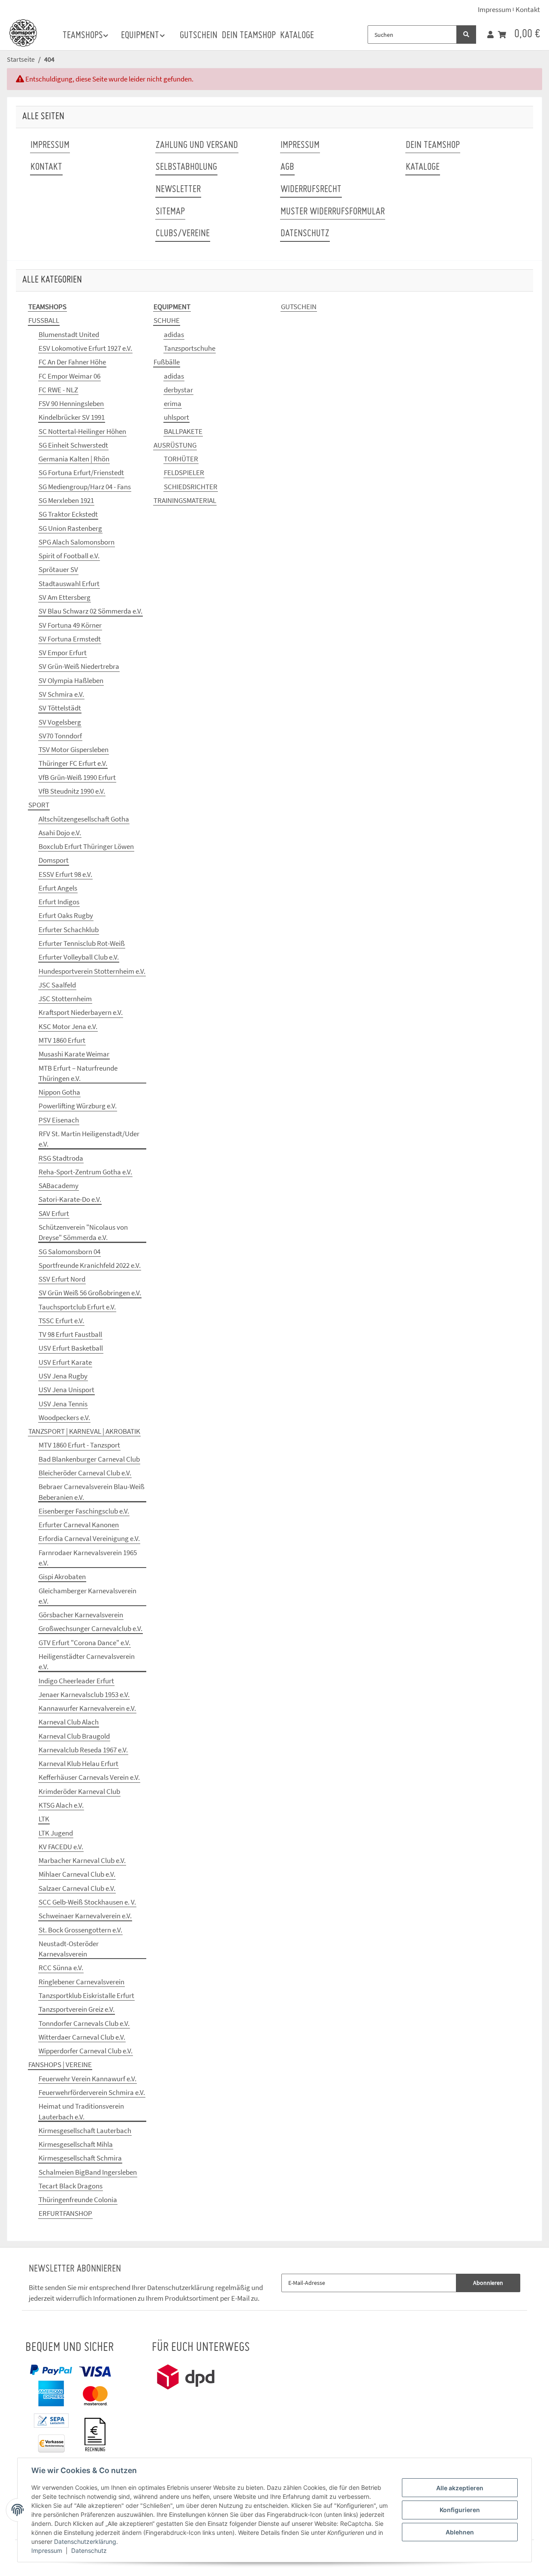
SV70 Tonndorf (60, 736)
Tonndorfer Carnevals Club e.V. (84, 2023)
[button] (490, 35)
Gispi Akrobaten (62, 1577)
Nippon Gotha (59, 1092)
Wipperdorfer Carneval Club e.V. (86, 2051)
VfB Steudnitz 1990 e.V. (72, 791)
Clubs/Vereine (183, 234)
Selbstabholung (186, 167)
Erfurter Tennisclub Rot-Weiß (82, 943)
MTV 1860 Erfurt (62, 1040)
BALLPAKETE (183, 431)
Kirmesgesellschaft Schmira (80, 2158)
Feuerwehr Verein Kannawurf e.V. (87, 2079)
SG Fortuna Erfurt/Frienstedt (81, 472)
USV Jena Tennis (63, 1404)
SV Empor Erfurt (63, 653)
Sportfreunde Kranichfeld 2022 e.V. (90, 1265)
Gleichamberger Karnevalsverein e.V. (87, 1596)
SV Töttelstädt (60, 708)
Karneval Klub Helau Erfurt (78, 1763)
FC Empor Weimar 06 (69, 376)
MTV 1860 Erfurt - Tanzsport (79, 1445)
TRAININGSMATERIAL (185, 500)
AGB (287, 167)
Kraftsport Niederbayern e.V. (81, 1012)
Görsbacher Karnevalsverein (81, 1615)
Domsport (54, 860)
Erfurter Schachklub (69, 930)
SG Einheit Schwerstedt (73, 445)
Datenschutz (89, 2550)
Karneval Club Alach (69, 1722)
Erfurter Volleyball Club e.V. (79, 957)
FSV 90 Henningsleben (71, 403)
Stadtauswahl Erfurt (69, 584)
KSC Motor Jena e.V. (68, 1026)
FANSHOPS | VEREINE (60, 2064)
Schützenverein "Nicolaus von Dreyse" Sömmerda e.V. (83, 1232)
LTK (44, 1819)
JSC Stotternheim (65, 999)
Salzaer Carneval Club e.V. (77, 1888)
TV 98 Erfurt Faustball (70, 1334)
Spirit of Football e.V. (69, 556)
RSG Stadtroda (61, 1158)
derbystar (178, 390)
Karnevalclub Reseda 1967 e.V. (83, 1750)
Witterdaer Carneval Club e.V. (82, 2037)
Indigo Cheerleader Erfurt (76, 1681)
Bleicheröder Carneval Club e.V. (85, 1473)
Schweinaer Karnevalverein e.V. (85, 1916)
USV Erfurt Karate (65, 1362)
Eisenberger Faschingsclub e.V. (84, 1511)
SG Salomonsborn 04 (69, 1252)
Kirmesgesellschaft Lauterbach (85, 2131)
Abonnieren (488, 2283)
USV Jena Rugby (63, 1376)
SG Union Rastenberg (70, 528)
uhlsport (176, 417)
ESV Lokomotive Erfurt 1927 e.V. (85, 348)
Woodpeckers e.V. (64, 1417)
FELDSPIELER (184, 472)
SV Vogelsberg (60, 722)
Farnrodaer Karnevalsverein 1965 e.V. (88, 1558)
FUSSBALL (44, 320)
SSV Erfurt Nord (62, 1279)
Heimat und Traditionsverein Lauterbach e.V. (81, 2111)
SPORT (39, 805)
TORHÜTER (181, 459)
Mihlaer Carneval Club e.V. (77, 1874)
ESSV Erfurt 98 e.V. (65, 874)
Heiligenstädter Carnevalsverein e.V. (87, 1661)
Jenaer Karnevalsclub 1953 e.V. (84, 1694)
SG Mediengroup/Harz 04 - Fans (85, 487)
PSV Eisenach (59, 1120)
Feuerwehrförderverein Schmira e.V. (92, 2092)
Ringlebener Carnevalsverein (81, 1982)
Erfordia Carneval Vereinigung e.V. (89, 1538)
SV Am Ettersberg (65, 597)
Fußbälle (167, 362)
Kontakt (528, 9)
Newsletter (178, 190)
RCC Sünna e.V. (61, 1968)
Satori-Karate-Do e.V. (70, 1199)
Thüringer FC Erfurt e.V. (73, 763)
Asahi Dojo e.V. (60, 833)
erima (173, 403)
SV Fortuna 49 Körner (70, 625)
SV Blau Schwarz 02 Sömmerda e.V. (90, 611)
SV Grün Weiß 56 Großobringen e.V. (90, 1293)
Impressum (47, 2550)
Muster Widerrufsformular (333, 212)
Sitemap (170, 212)
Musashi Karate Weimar (74, 1054)
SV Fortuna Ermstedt (70, 639)
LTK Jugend (56, 1833)
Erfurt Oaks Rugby (66, 915)
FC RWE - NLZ (58, 390)
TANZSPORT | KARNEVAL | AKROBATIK (84, 1431)
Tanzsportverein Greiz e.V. (77, 2009)
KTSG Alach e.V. (61, 1805)
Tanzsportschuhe (190, 348)
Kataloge (297, 36)
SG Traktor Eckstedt (68, 514)
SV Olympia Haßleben (71, 680)
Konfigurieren (460, 2510)
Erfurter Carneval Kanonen (79, 1525)
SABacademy (59, 1186)
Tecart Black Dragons (71, 2186)
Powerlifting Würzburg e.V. (78, 1106)
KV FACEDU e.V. (61, 1847)
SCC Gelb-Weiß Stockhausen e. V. (87, 1902)
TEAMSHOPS (47, 307)
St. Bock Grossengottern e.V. (80, 1930)
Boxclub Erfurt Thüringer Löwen (86, 846)
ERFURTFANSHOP (65, 2213)
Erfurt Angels (58, 888)
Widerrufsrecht (311, 190)
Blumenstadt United (69, 334)
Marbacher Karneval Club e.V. (82, 1860)
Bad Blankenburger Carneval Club (89, 1459)
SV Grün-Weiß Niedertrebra (79, 666)
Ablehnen (460, 2532)
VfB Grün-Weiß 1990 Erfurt (77, 777)
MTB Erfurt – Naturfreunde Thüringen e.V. (78, 1073)
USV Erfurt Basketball (71, 1348)
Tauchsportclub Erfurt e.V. (77, 1307)
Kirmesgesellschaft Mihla (76, 2144)
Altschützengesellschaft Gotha (84, 819)
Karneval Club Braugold (74, 1736)
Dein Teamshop (249, 36)
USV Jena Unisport (66, 1390)
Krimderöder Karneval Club (79, 1791)
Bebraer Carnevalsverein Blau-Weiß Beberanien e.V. (92, 1492)
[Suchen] (466, 35)
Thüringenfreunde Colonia (78, 2200)
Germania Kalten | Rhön (74, 459)
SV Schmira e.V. (61, 694)
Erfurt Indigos (59, 902)
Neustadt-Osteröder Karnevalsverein (69, 1949)
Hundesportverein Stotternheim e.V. (92, 971)
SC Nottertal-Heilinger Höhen (82, 431)
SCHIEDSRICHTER (191, 487)
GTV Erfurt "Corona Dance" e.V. (84, 1643)
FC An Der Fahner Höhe (72, 362)
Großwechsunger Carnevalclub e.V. (90, 1628)
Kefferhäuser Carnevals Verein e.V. (89, 1777)
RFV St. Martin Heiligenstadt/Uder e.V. (89, 1139)
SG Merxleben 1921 (66, 500)
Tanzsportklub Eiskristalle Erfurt (86, 1995)
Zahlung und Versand (197, 146)
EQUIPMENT (172, 307)
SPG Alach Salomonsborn (77, 542)
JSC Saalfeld (57, 985)
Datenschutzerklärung (85, 2541)
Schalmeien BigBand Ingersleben (88, 2172)
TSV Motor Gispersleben (74, 749)
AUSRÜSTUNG (175, 445)
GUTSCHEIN (299, 307)
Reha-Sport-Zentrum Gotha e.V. (85, 1172)
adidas (174, 334)
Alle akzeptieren (460, 2488)
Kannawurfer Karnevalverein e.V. (87, 1708)
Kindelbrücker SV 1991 (72, 417)
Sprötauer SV (58, 569)
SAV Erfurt (54, 1213)
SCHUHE (167, 320)
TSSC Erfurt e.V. (61, 1321)
